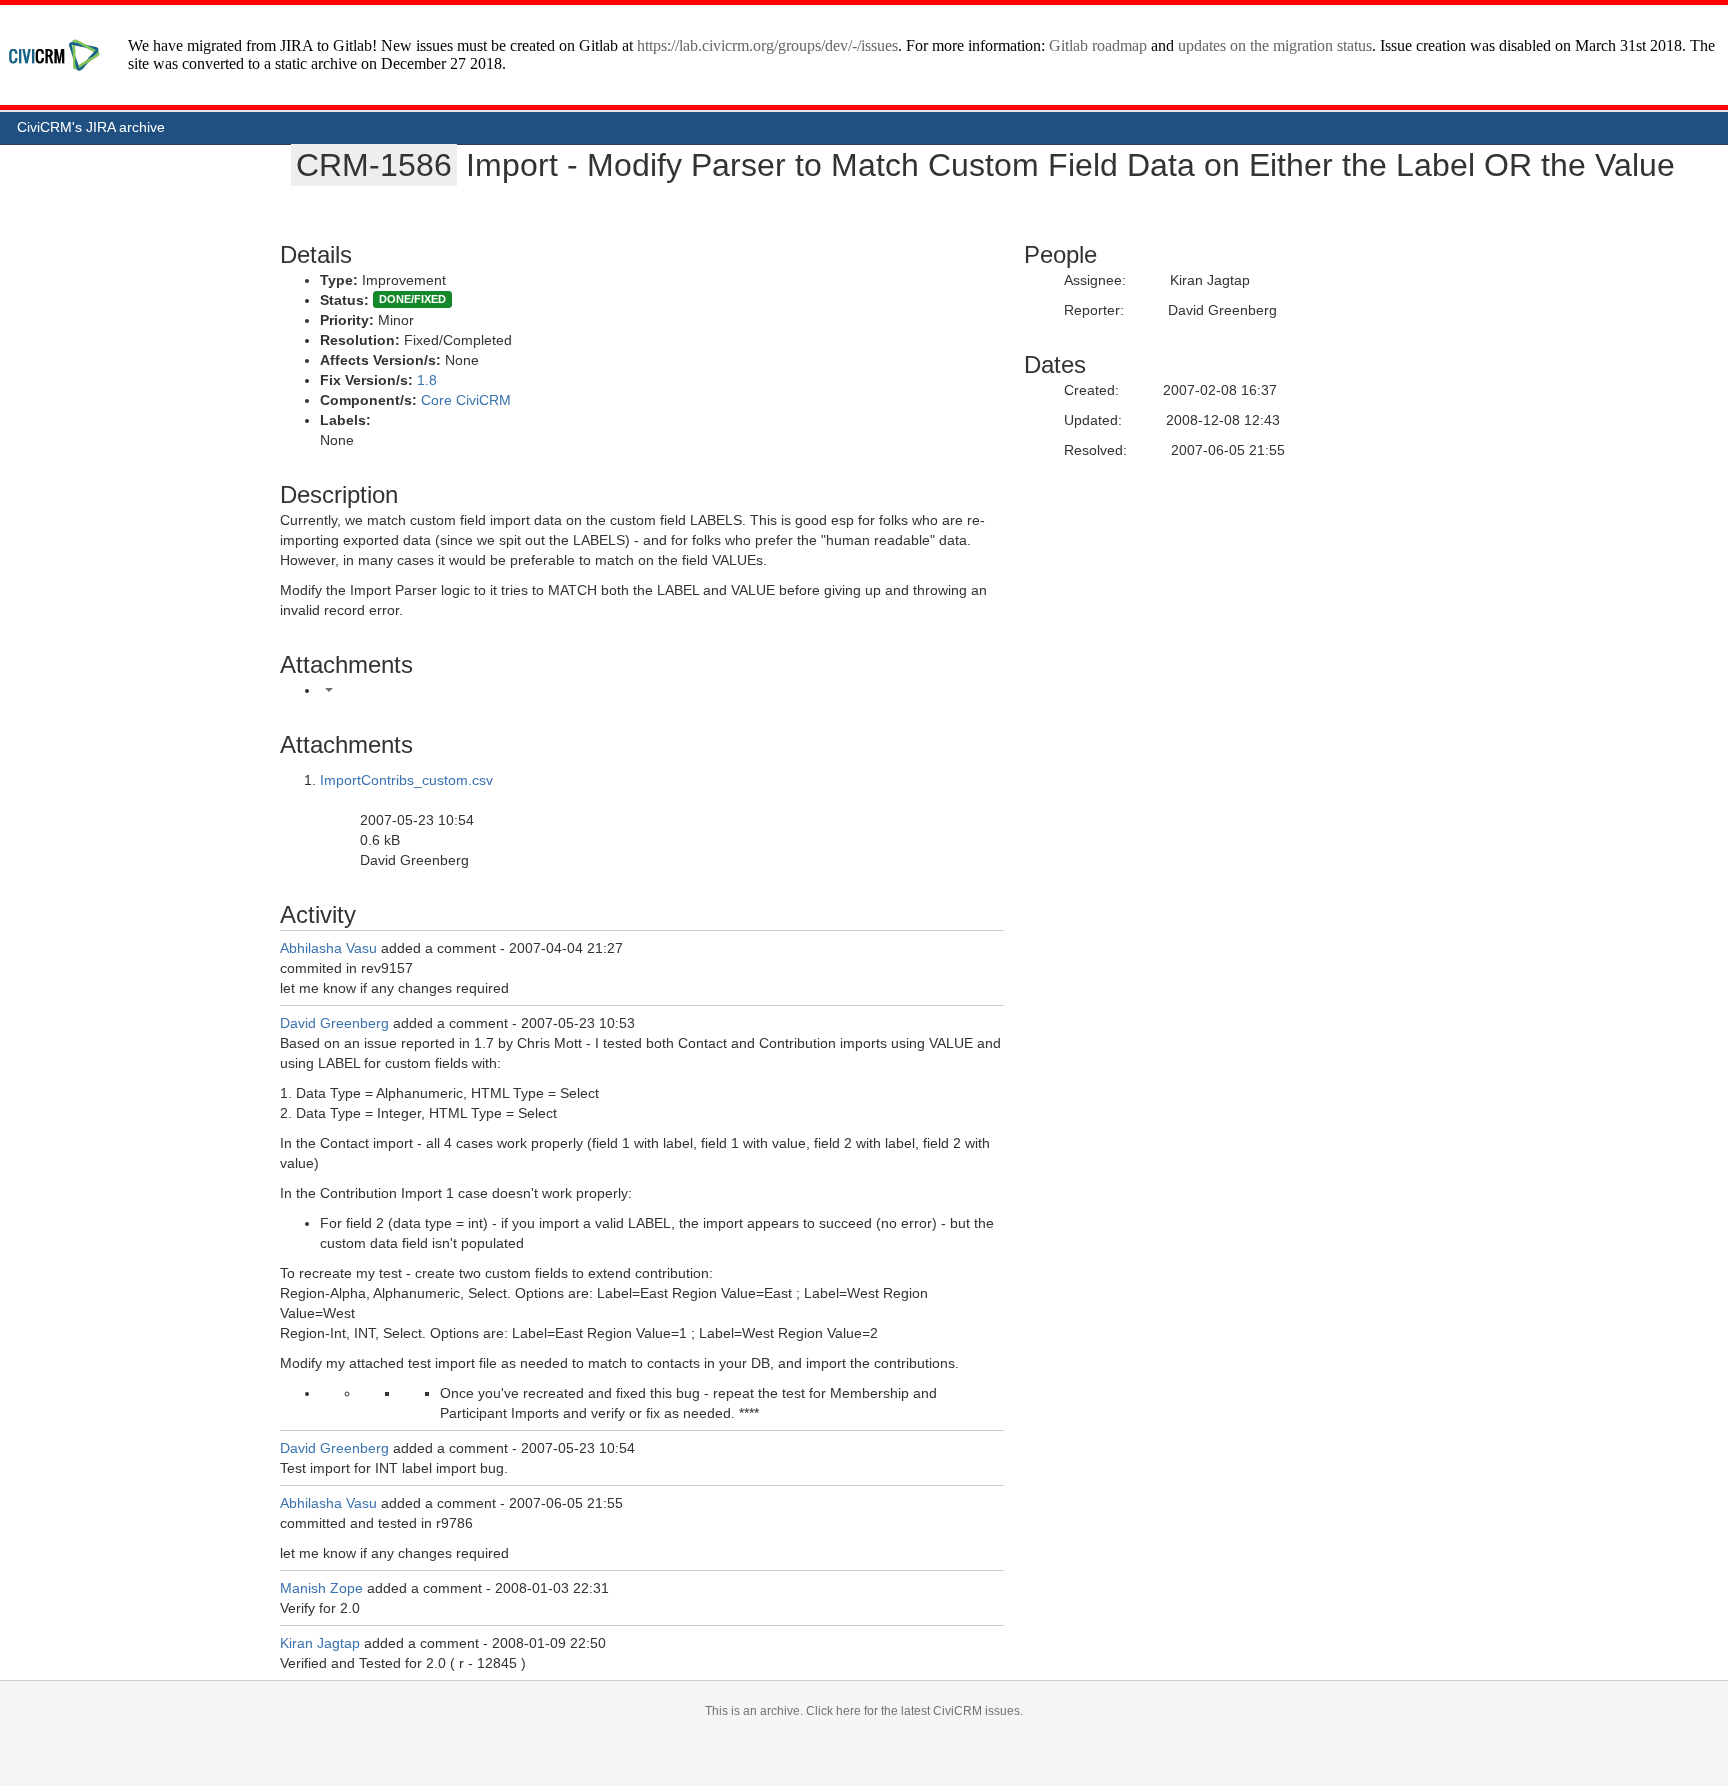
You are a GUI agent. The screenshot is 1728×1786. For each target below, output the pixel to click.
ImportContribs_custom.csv (406, 780)
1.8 (427, 380)
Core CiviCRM (466, 400)
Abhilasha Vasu (328, 948)
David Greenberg (334, 1023)
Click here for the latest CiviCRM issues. (914, 1711)
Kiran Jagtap (320, 1643)
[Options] (329, 690)
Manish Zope (321, 1588)
